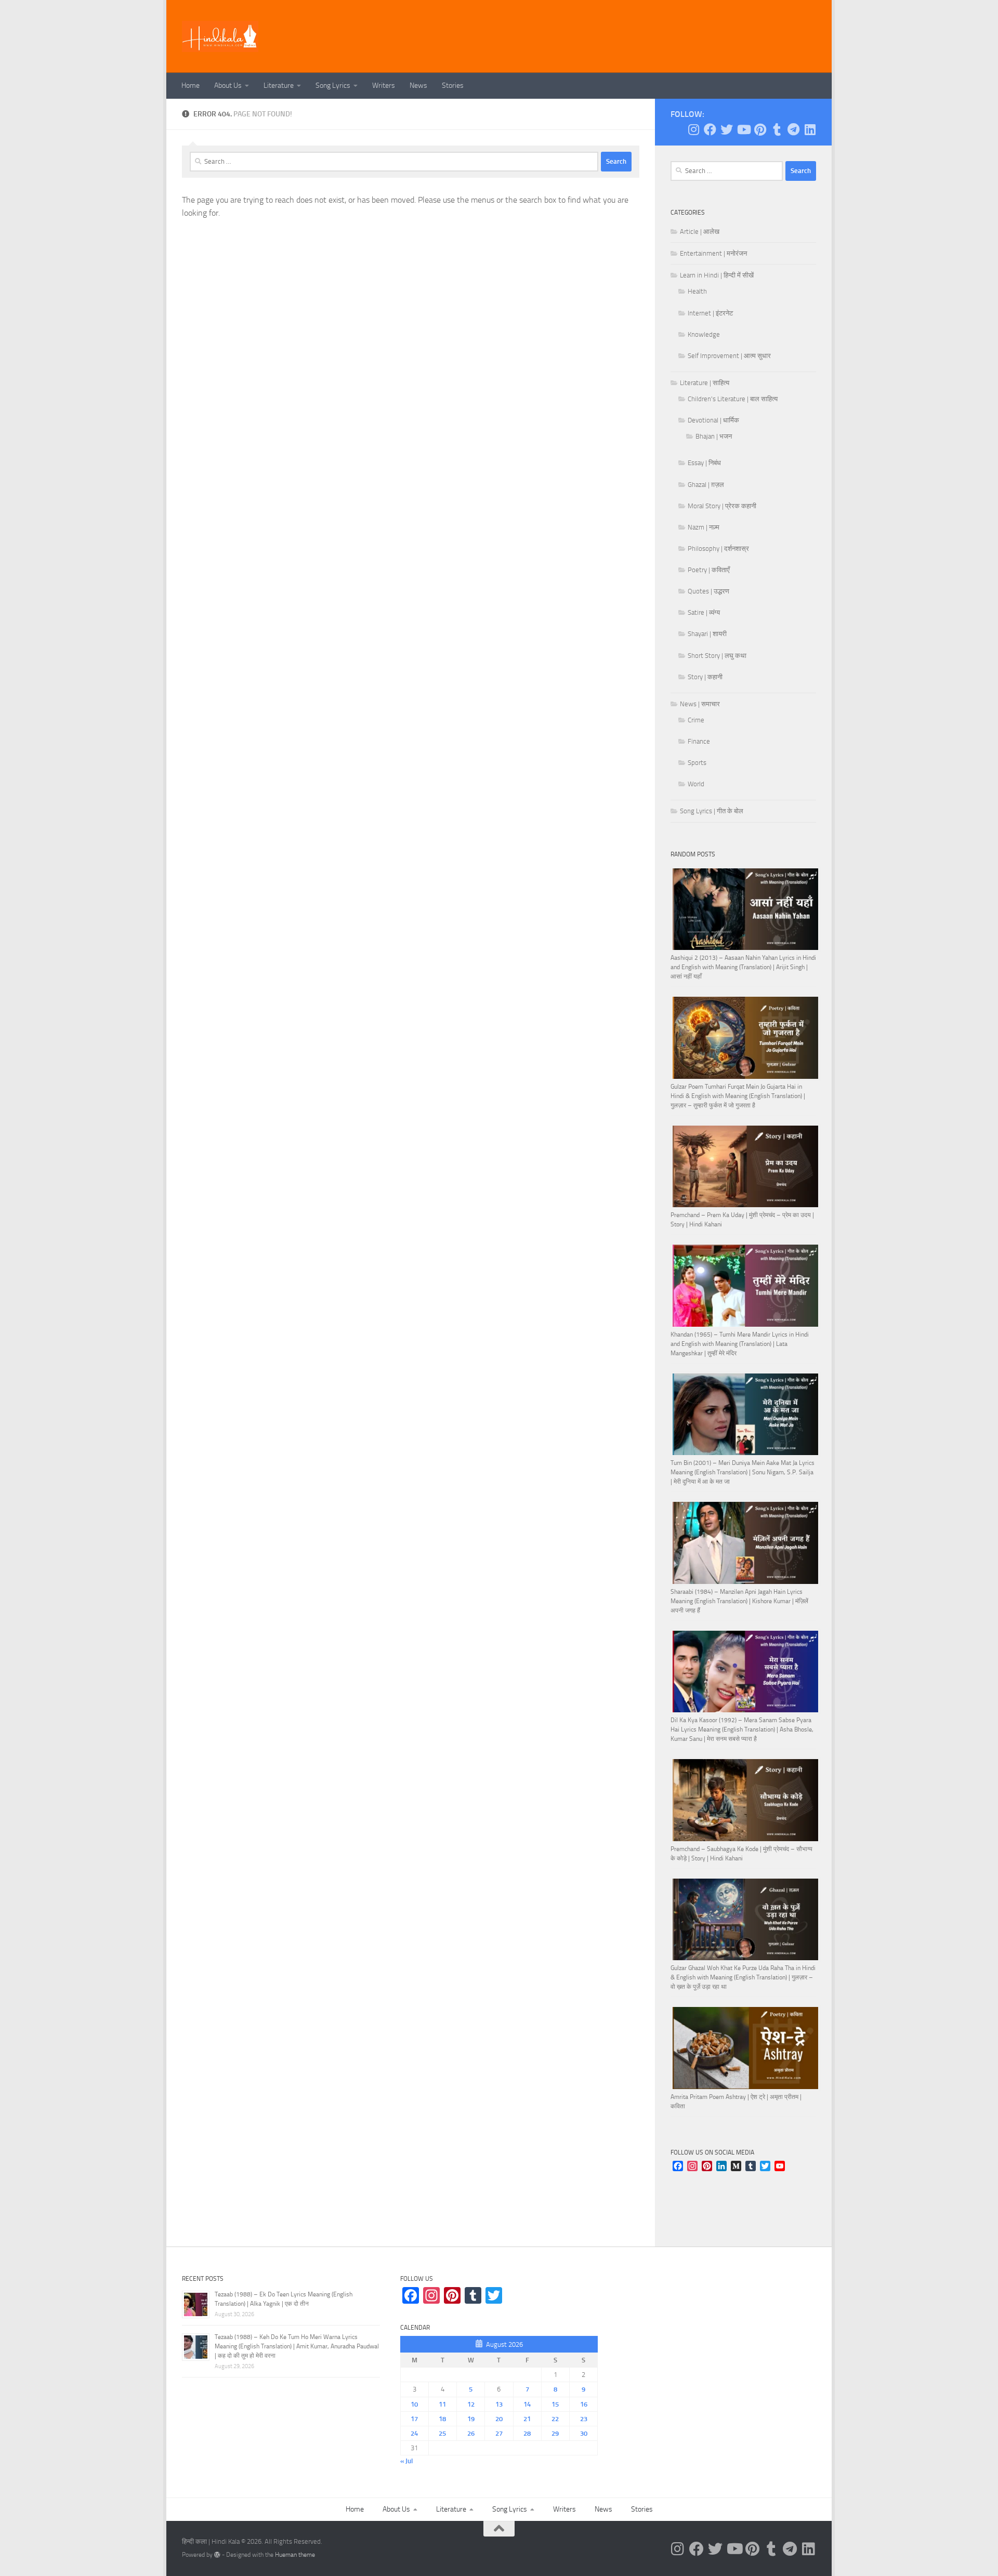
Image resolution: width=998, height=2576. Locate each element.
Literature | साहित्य (705, 383)
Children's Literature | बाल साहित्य (733, 399)
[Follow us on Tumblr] (777, 129)
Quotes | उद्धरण (708, 591)
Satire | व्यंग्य (704, 612)
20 (499, 2419)
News (418, 85)
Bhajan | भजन (714, 436)
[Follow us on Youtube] (743, 129)
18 (442, 2419)
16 (584, 2404)
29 (555, 2433)
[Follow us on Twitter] (727, 129)
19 (471, 2419)
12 (471, 2404)
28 (527, 2433)
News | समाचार (700, 704)
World (696, 784)
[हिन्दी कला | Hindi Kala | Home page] (220, 36)
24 (414, 2433)
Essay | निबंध (704, 463)
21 (527, 2419)
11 (442, 2404)
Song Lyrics (333, 85)
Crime (696, 720)
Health (697, 291)
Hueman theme (295, 2555)
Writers (384, 85)
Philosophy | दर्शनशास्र (718, 549)
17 (414, 2419)
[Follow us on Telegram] (793, 129)
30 (584, 2433)
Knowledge (704, 334)
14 (527, 2404)
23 (584, 2419)
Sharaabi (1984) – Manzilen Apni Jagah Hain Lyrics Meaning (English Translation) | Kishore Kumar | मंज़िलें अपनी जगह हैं (739, 1601)
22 (555, 2419)
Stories (453, 85)
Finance (699, 741)
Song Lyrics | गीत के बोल (712, 811)
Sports (697, 763)
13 (499, 2404)
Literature (279, 85)
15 (555, 2404)
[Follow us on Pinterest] (760, 129)
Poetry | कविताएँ (709, 570)
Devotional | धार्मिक (713, 420)
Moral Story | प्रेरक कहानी (722, 506)
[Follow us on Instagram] (693, 129)
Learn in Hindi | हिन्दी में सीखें (717, 275)
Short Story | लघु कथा (717, 656)
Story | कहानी (705, 677)
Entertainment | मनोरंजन (713, 253)
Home (191, 85)
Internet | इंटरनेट (710, 313)
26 (471, 2433)
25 (442, 2433)
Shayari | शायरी (707, 634)
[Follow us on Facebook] (710, 129)
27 (499, 2433)
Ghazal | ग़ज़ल (706, 485)
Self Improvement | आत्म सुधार (729, 356)
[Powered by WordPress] (217, 2555)
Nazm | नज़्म (704, 527)
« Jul (406, 2461)
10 (414, 2404)
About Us (228, 85)
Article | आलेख (700, 232)
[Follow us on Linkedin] (810, 129)
